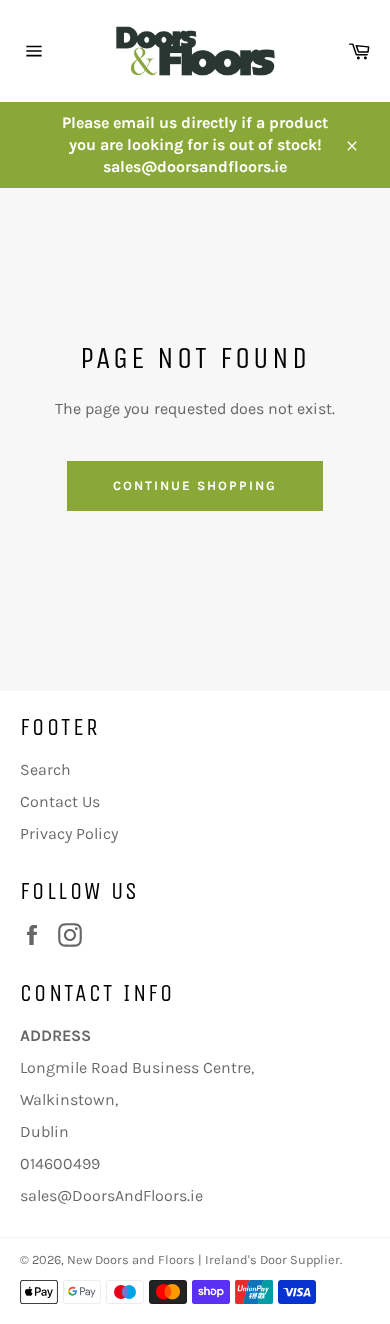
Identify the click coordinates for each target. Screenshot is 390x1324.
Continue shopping (194, 485)
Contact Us (60, 801)
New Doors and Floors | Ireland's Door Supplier (203, 1259)
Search (45, 769)
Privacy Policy (69, 833)
